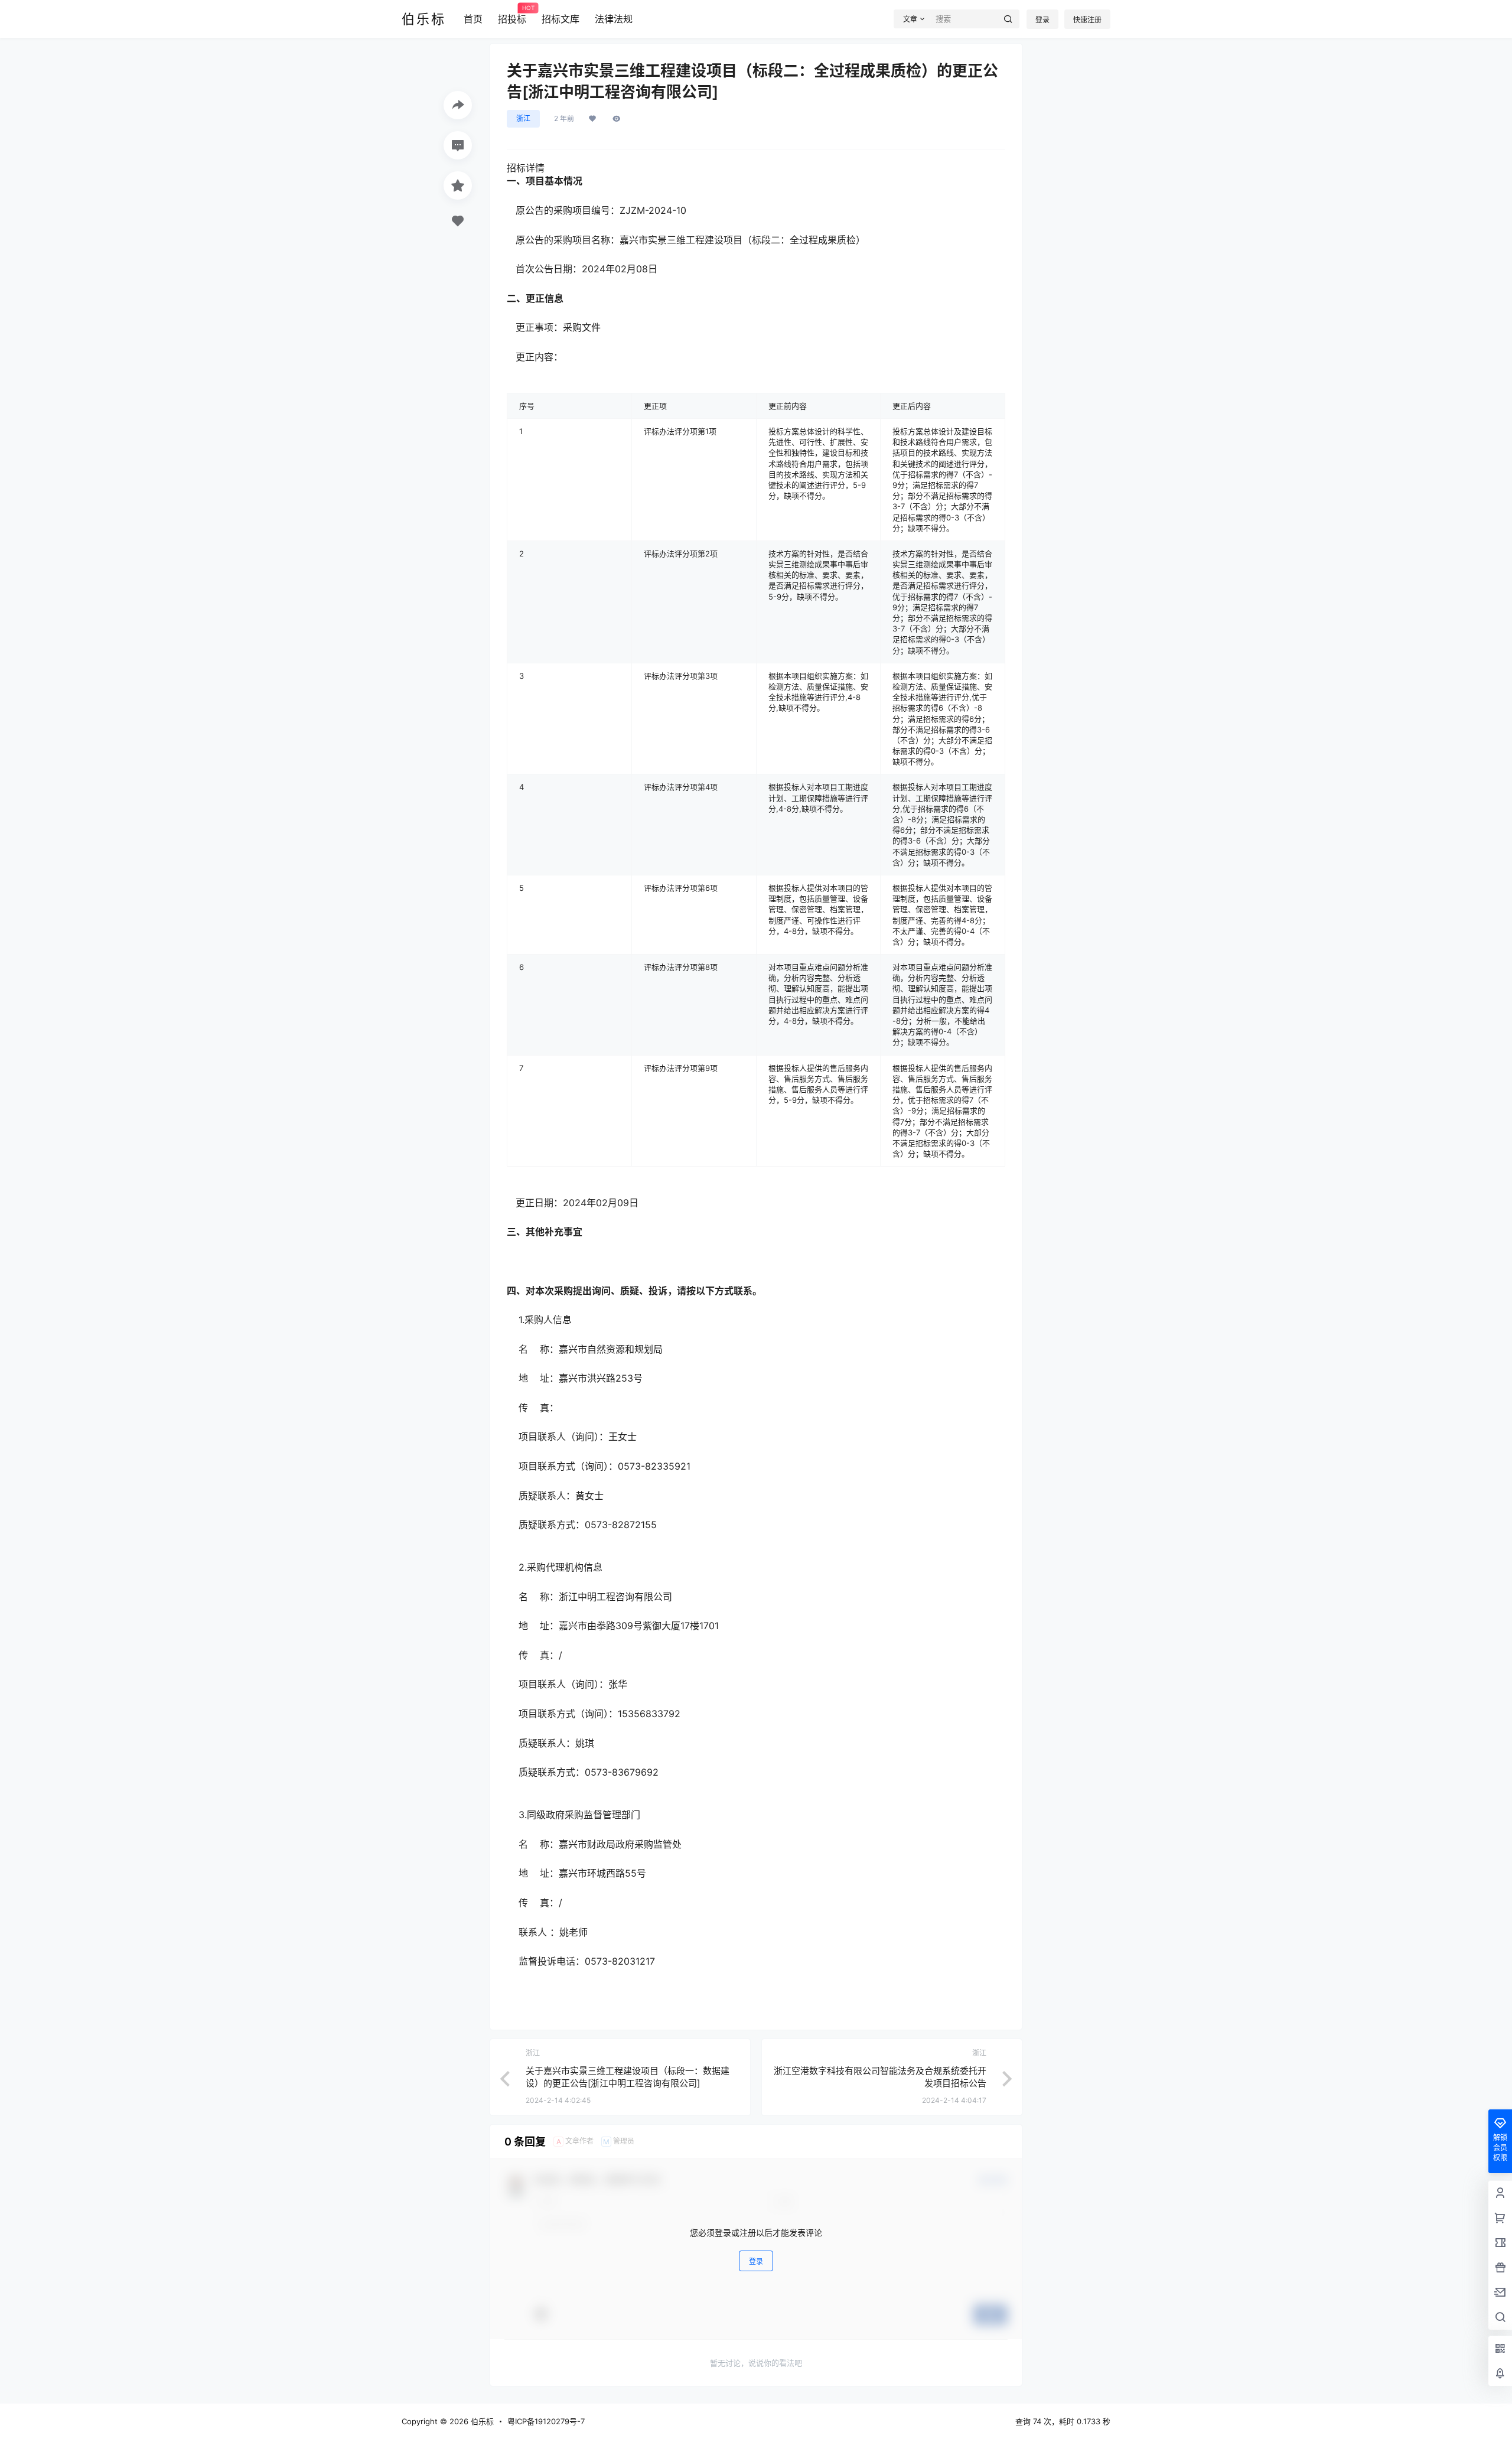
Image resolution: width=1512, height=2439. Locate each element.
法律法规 (614, 19)
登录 (1042, 20)
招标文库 (561, 19)
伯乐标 (481, 2421)
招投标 (512, 15)
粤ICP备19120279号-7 (546, 2421)
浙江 (523, 118)
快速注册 (1087, 20)
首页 (473, 19)
